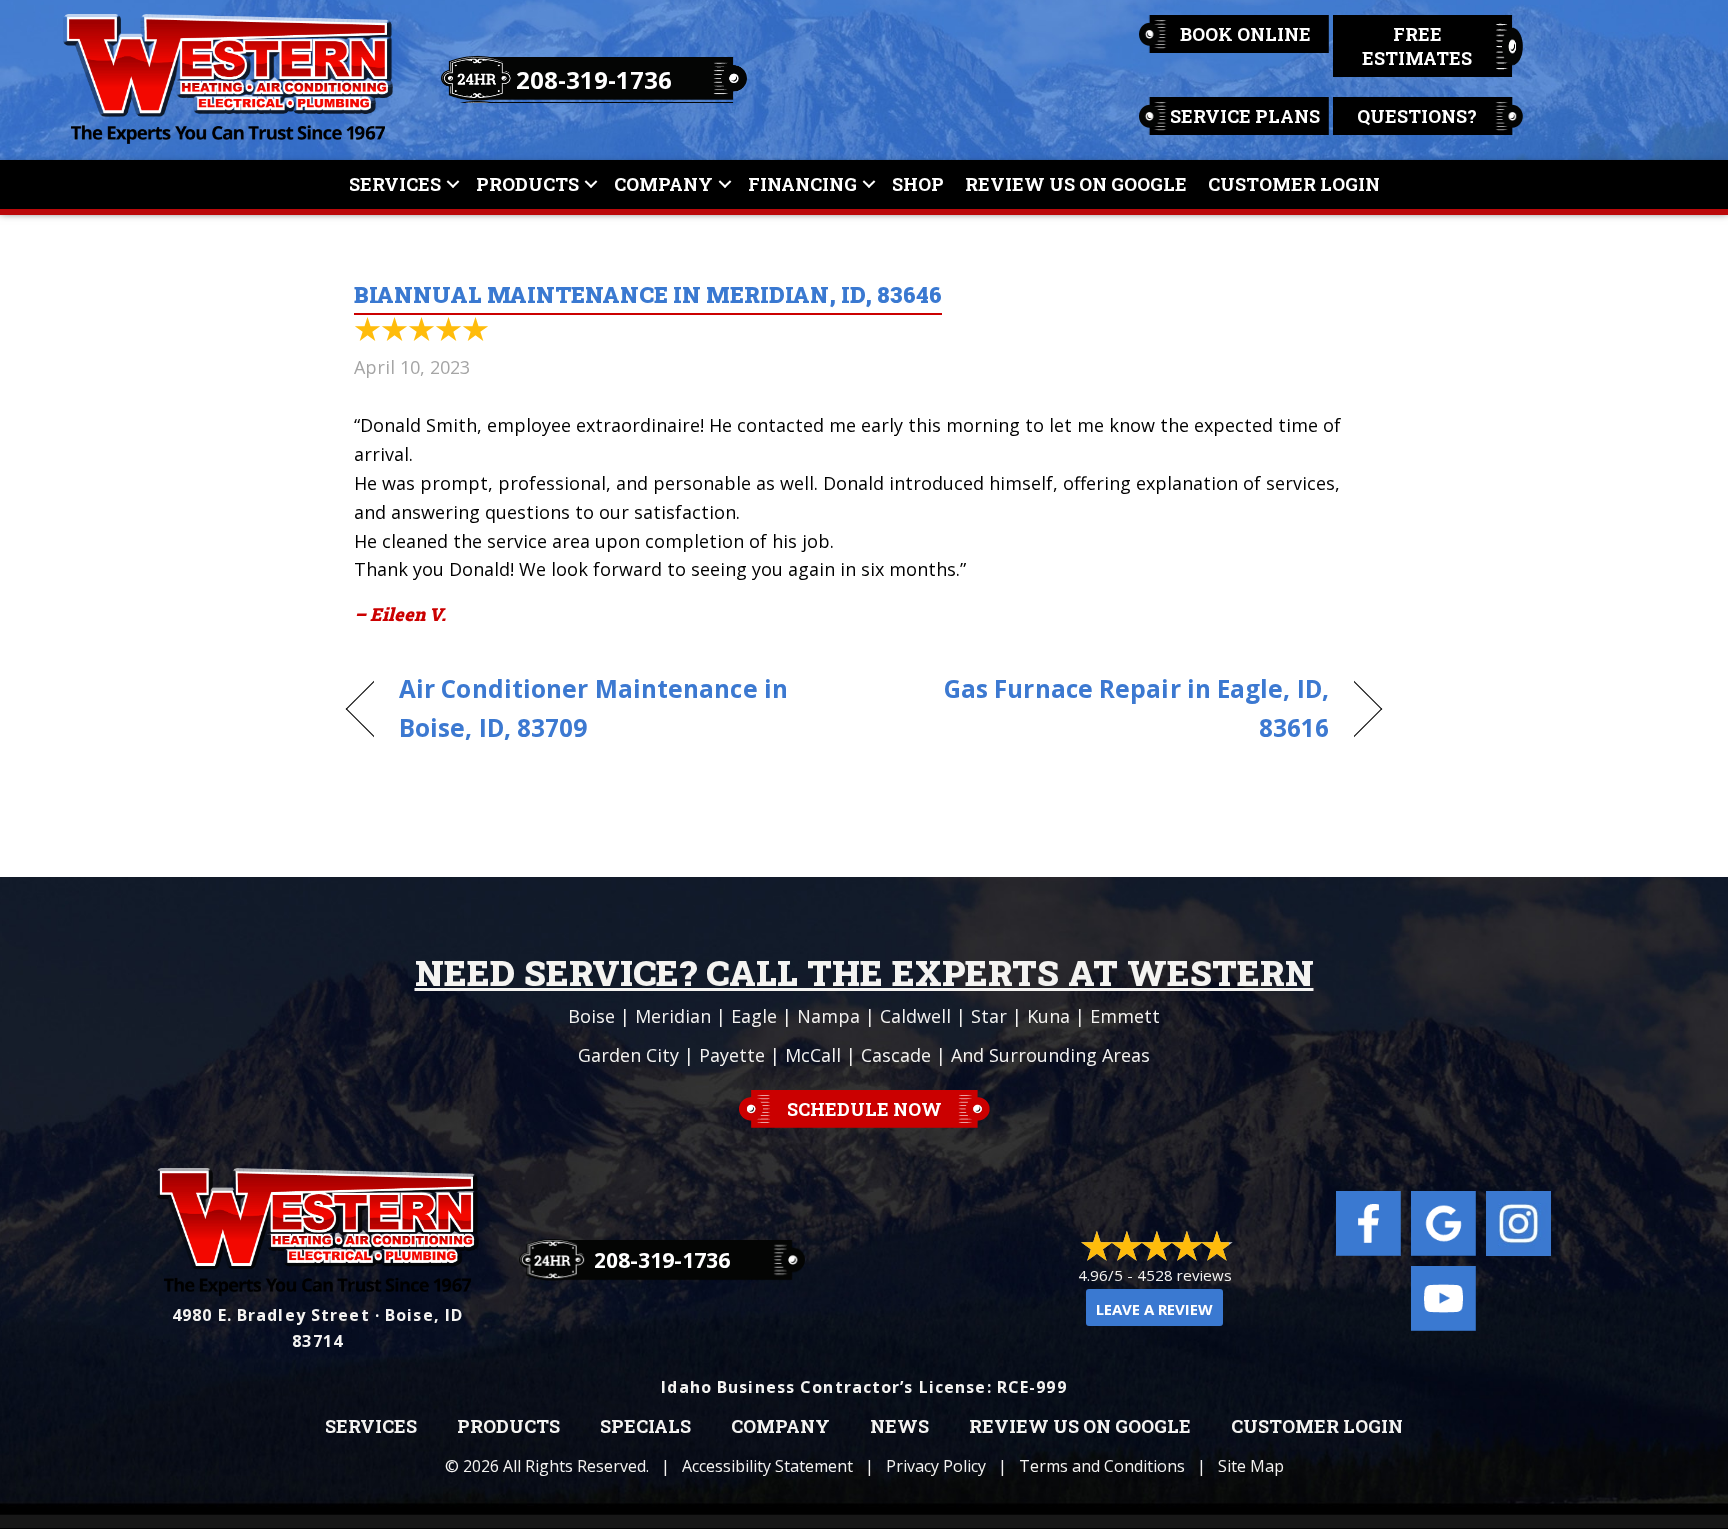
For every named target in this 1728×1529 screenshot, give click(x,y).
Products (527, 184)
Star (989, 1016)
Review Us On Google (1076, 184)
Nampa (828, 1016)
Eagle (754, 1016)
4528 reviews (1184, 1275)
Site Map (1251, 1466)
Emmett (1125, 1016)
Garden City (628, 1055)
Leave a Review (1154, 1309)
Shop (918, 184)
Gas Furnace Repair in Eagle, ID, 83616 (1112, 708)
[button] (453, 184)
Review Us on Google (1080, 1427)
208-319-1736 (594, 79)
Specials (645, 1427)
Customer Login (1294, 184)
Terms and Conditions (1102, 1466)
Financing (802, 184)
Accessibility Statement (767, 1466)
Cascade (896, 1055)
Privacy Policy (936, 1466)
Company (663, 184)
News (899, 1427)
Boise (591, 1016)
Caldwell (915, 1016)
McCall (813, 1055)
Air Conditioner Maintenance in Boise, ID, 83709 (593, 708)
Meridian (673, 1016)
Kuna (1048, 1016)
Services (395, 184)
